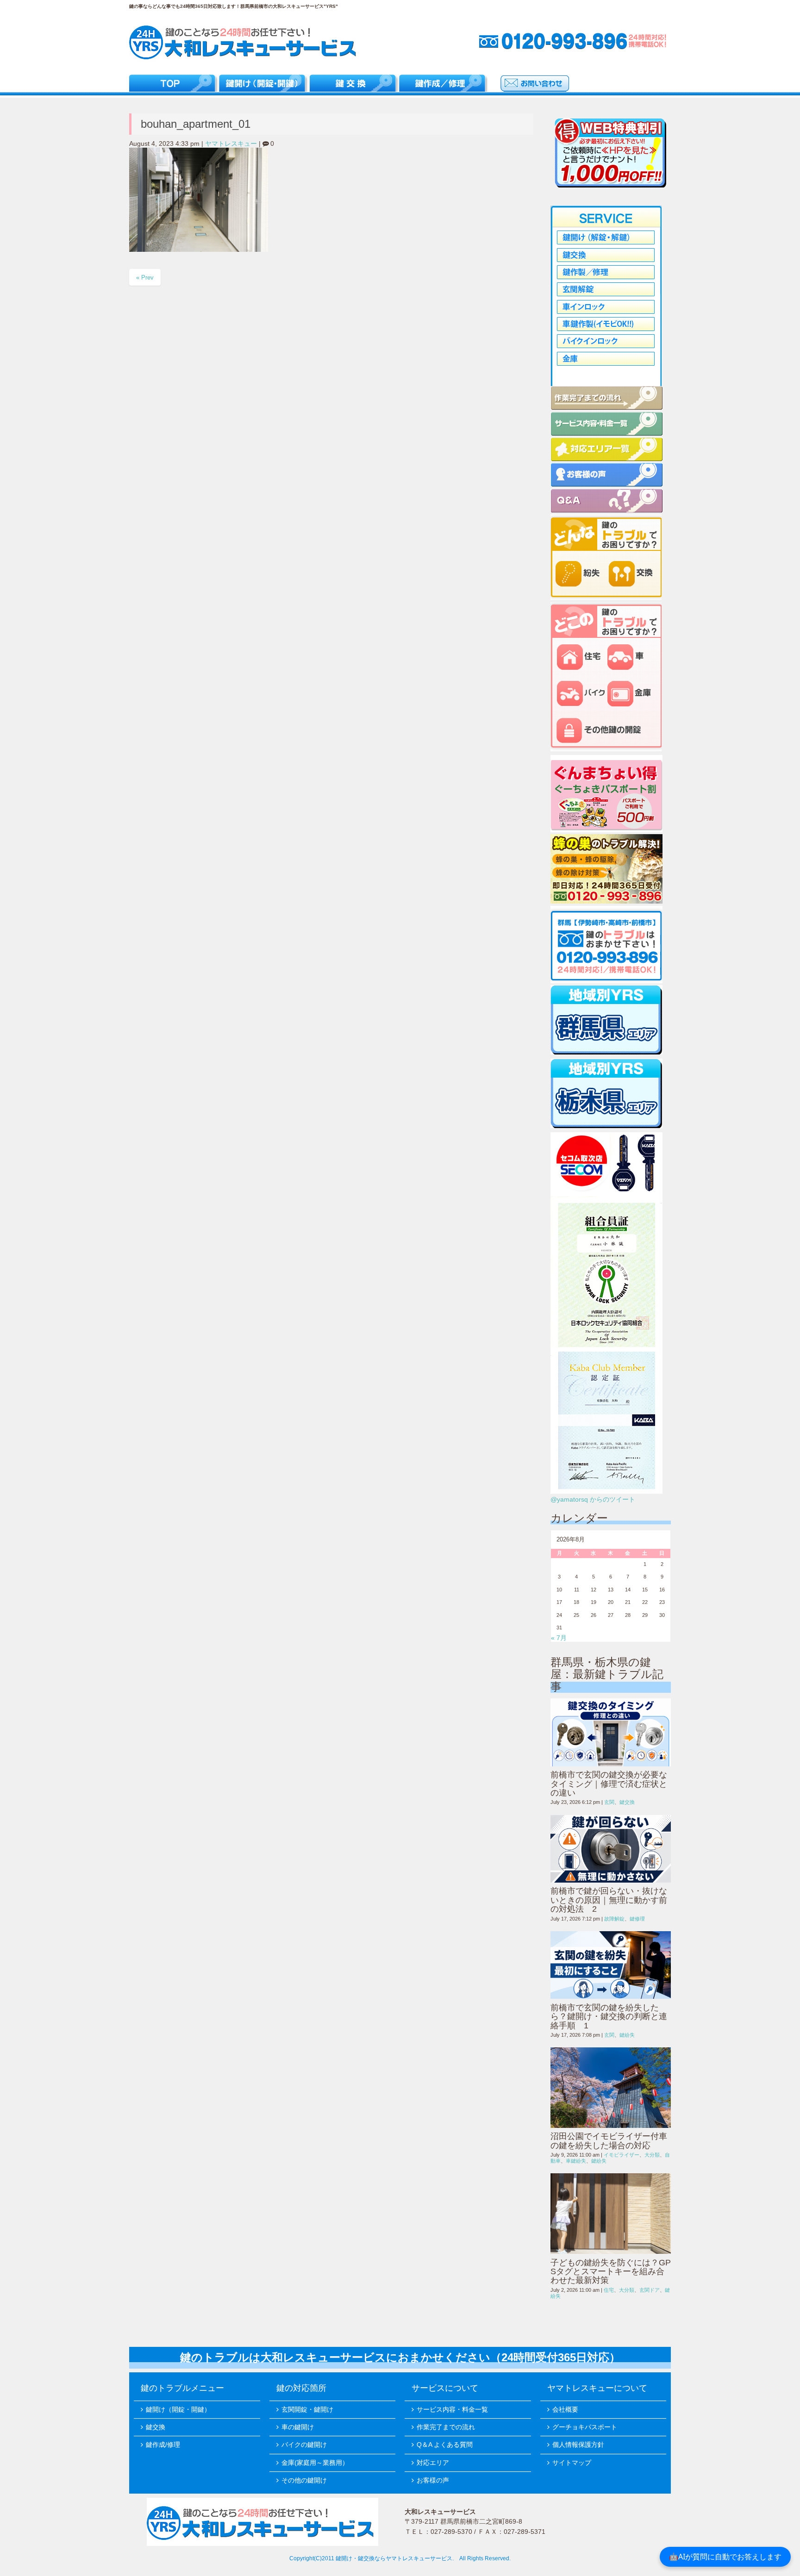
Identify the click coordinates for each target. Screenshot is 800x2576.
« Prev (145, 278)
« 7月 (559, 1638)
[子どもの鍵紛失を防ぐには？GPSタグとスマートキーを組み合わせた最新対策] (611, 2214)
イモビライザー (622, 2155)
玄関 (609, 1802)
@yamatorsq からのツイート (593, 1500)
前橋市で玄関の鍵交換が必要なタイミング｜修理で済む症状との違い (609, 1784)
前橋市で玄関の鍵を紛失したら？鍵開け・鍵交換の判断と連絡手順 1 (609, 2017)
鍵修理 (637, 1919)
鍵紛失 (627, 2035)
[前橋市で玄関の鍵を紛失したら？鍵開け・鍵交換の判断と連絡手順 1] (611, 1965)
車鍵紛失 (576, 2161)
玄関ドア (650, 2290)
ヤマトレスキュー (231, 144)
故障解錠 (614, 1919)
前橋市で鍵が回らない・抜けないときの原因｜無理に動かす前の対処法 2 (609, 1900)
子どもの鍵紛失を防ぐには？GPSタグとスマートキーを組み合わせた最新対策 (611, 2272)
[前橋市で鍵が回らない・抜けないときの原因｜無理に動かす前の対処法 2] (611, 1849)
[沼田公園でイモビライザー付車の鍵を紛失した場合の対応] (611, 2088)
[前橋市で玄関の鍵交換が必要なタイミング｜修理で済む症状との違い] (611, 1732)
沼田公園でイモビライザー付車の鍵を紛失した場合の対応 (609, 2141)
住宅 (609, 2290)
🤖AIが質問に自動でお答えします (725, 2557)
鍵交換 (627, 1802)
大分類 (652, 2155)
